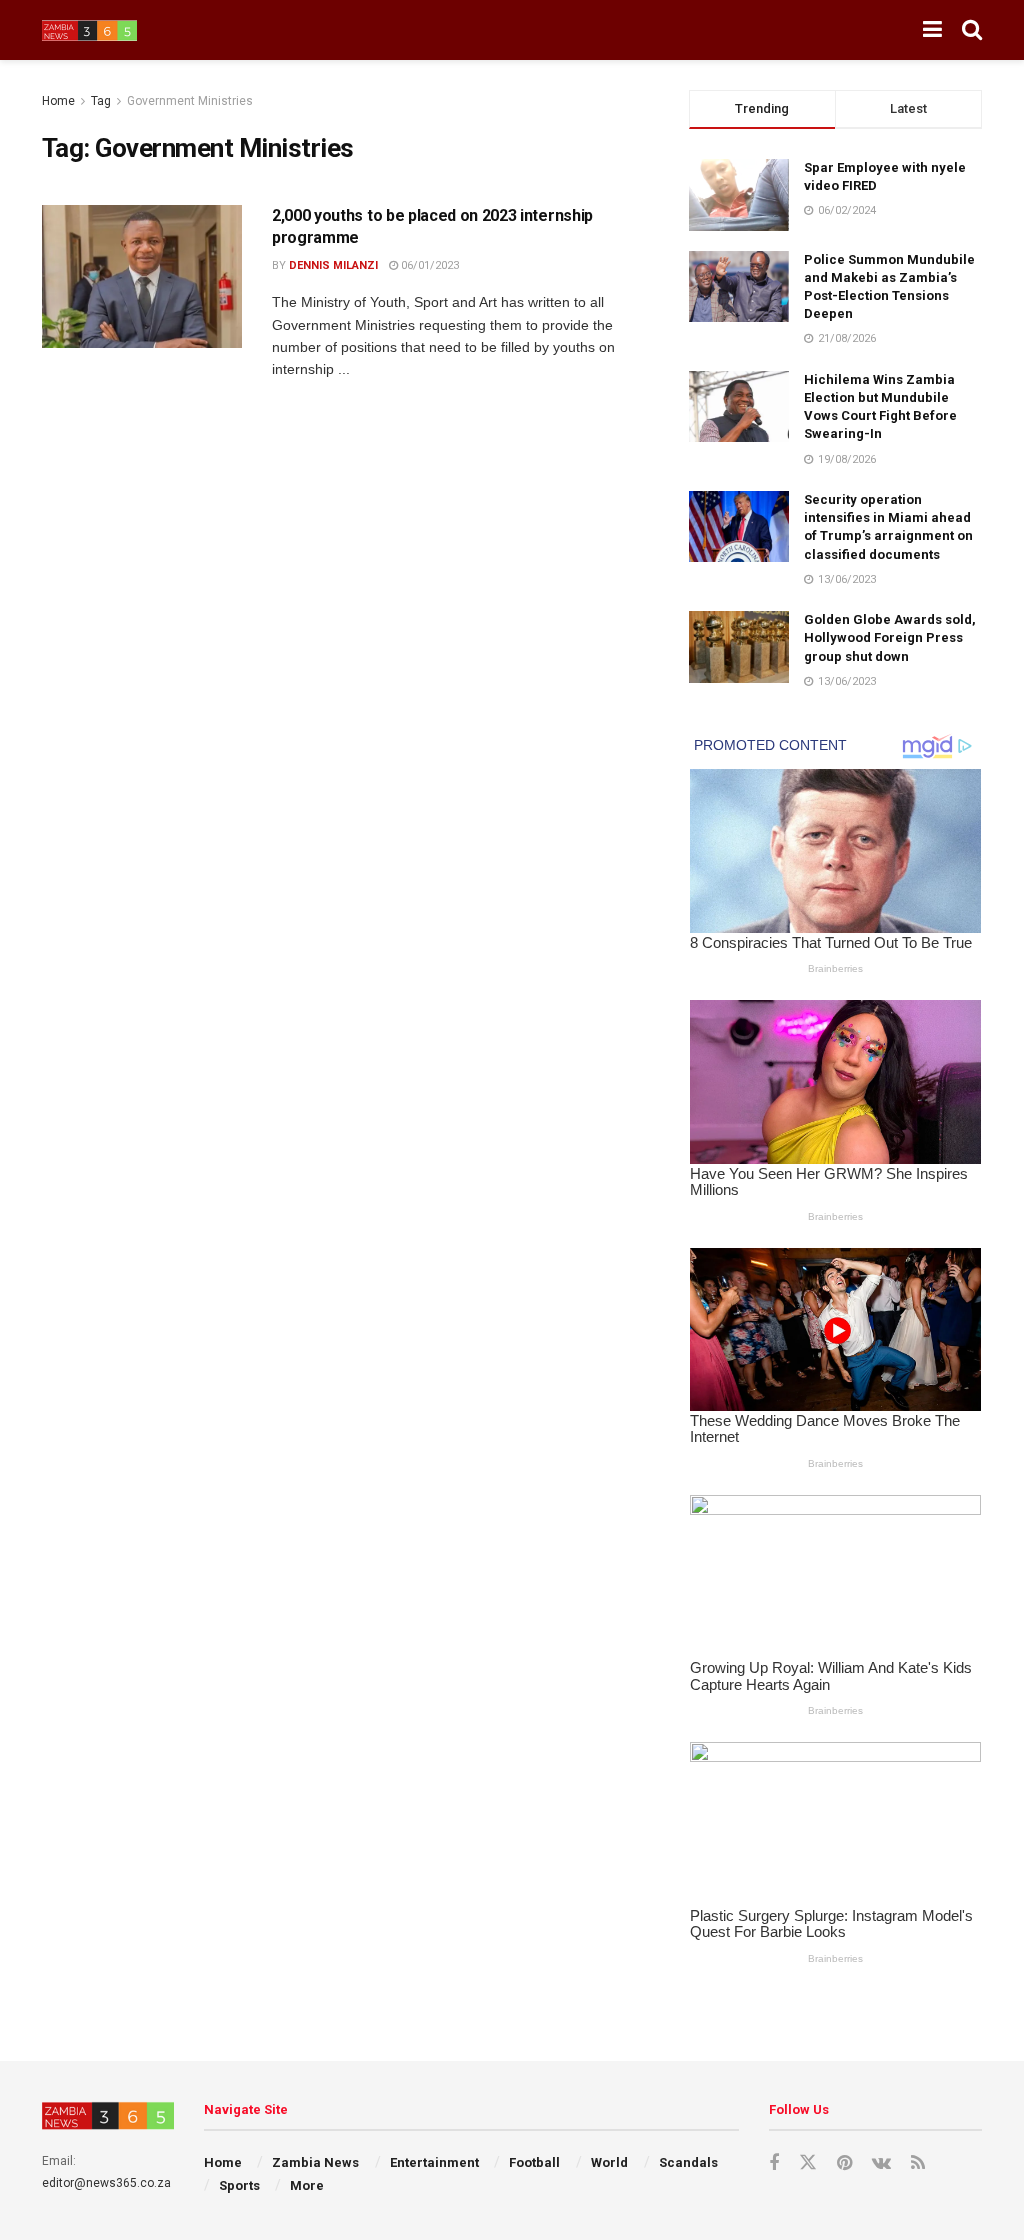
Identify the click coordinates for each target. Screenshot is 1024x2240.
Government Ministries (190, 101)
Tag (101, 101)
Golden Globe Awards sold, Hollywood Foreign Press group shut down (890, 637)
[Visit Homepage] (89, 30)
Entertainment (434, 2162)
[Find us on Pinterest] (844, 2163)
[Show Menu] (932, 30)
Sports (239, 2185)
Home (58, 101)
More (307, 2185)
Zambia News (315, 2162)
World (609, 2162)
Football (534, 2162)
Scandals (688, 2162)
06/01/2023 (428, 265)
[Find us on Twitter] (808, 2163)
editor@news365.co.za (106, 2183)
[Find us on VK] (881, 2163)
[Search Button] (972, 30)
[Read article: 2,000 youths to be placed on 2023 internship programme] (142, 276)
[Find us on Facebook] (774, 2163)
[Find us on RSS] (918, 2163)
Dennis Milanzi (333, 265)
